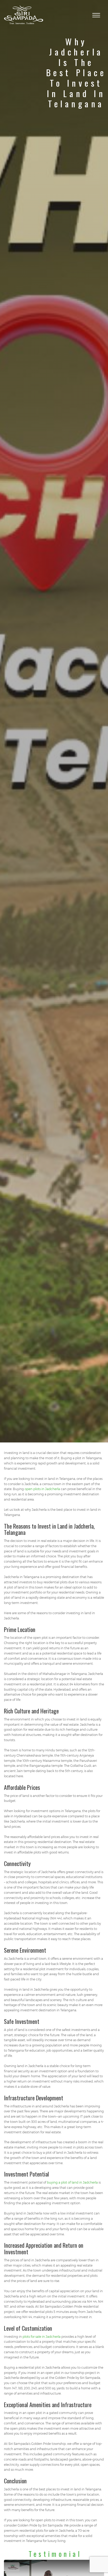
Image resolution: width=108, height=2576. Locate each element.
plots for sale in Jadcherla (42, 2336)
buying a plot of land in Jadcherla (72, 2182)
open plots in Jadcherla (42, 1489)
